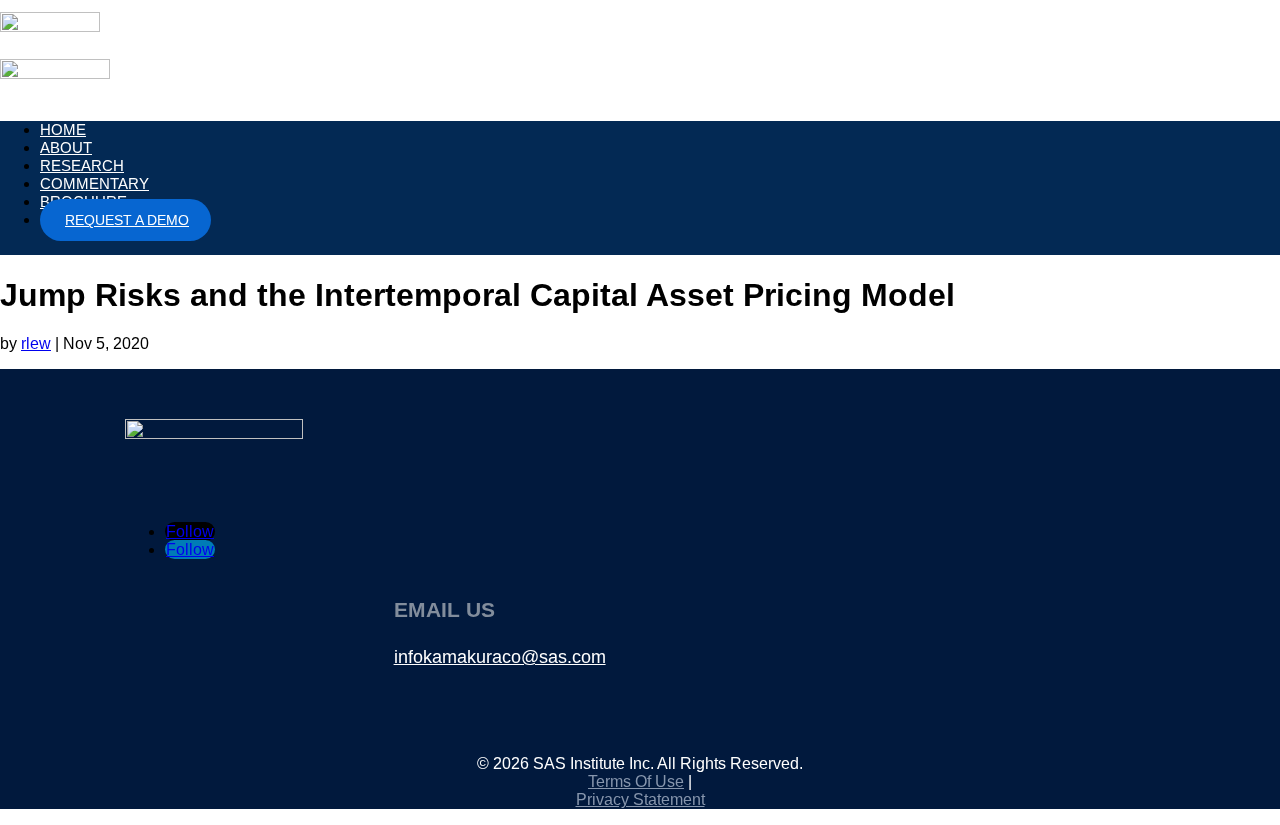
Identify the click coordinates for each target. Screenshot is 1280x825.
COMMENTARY (94, 183)
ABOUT (66, 147)
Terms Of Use (636, 781)
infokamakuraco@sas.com (500, 657)
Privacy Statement (640, 799)
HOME (63, 129)
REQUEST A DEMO (127, 220)
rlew (36, 343)
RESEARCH (82, 165)
